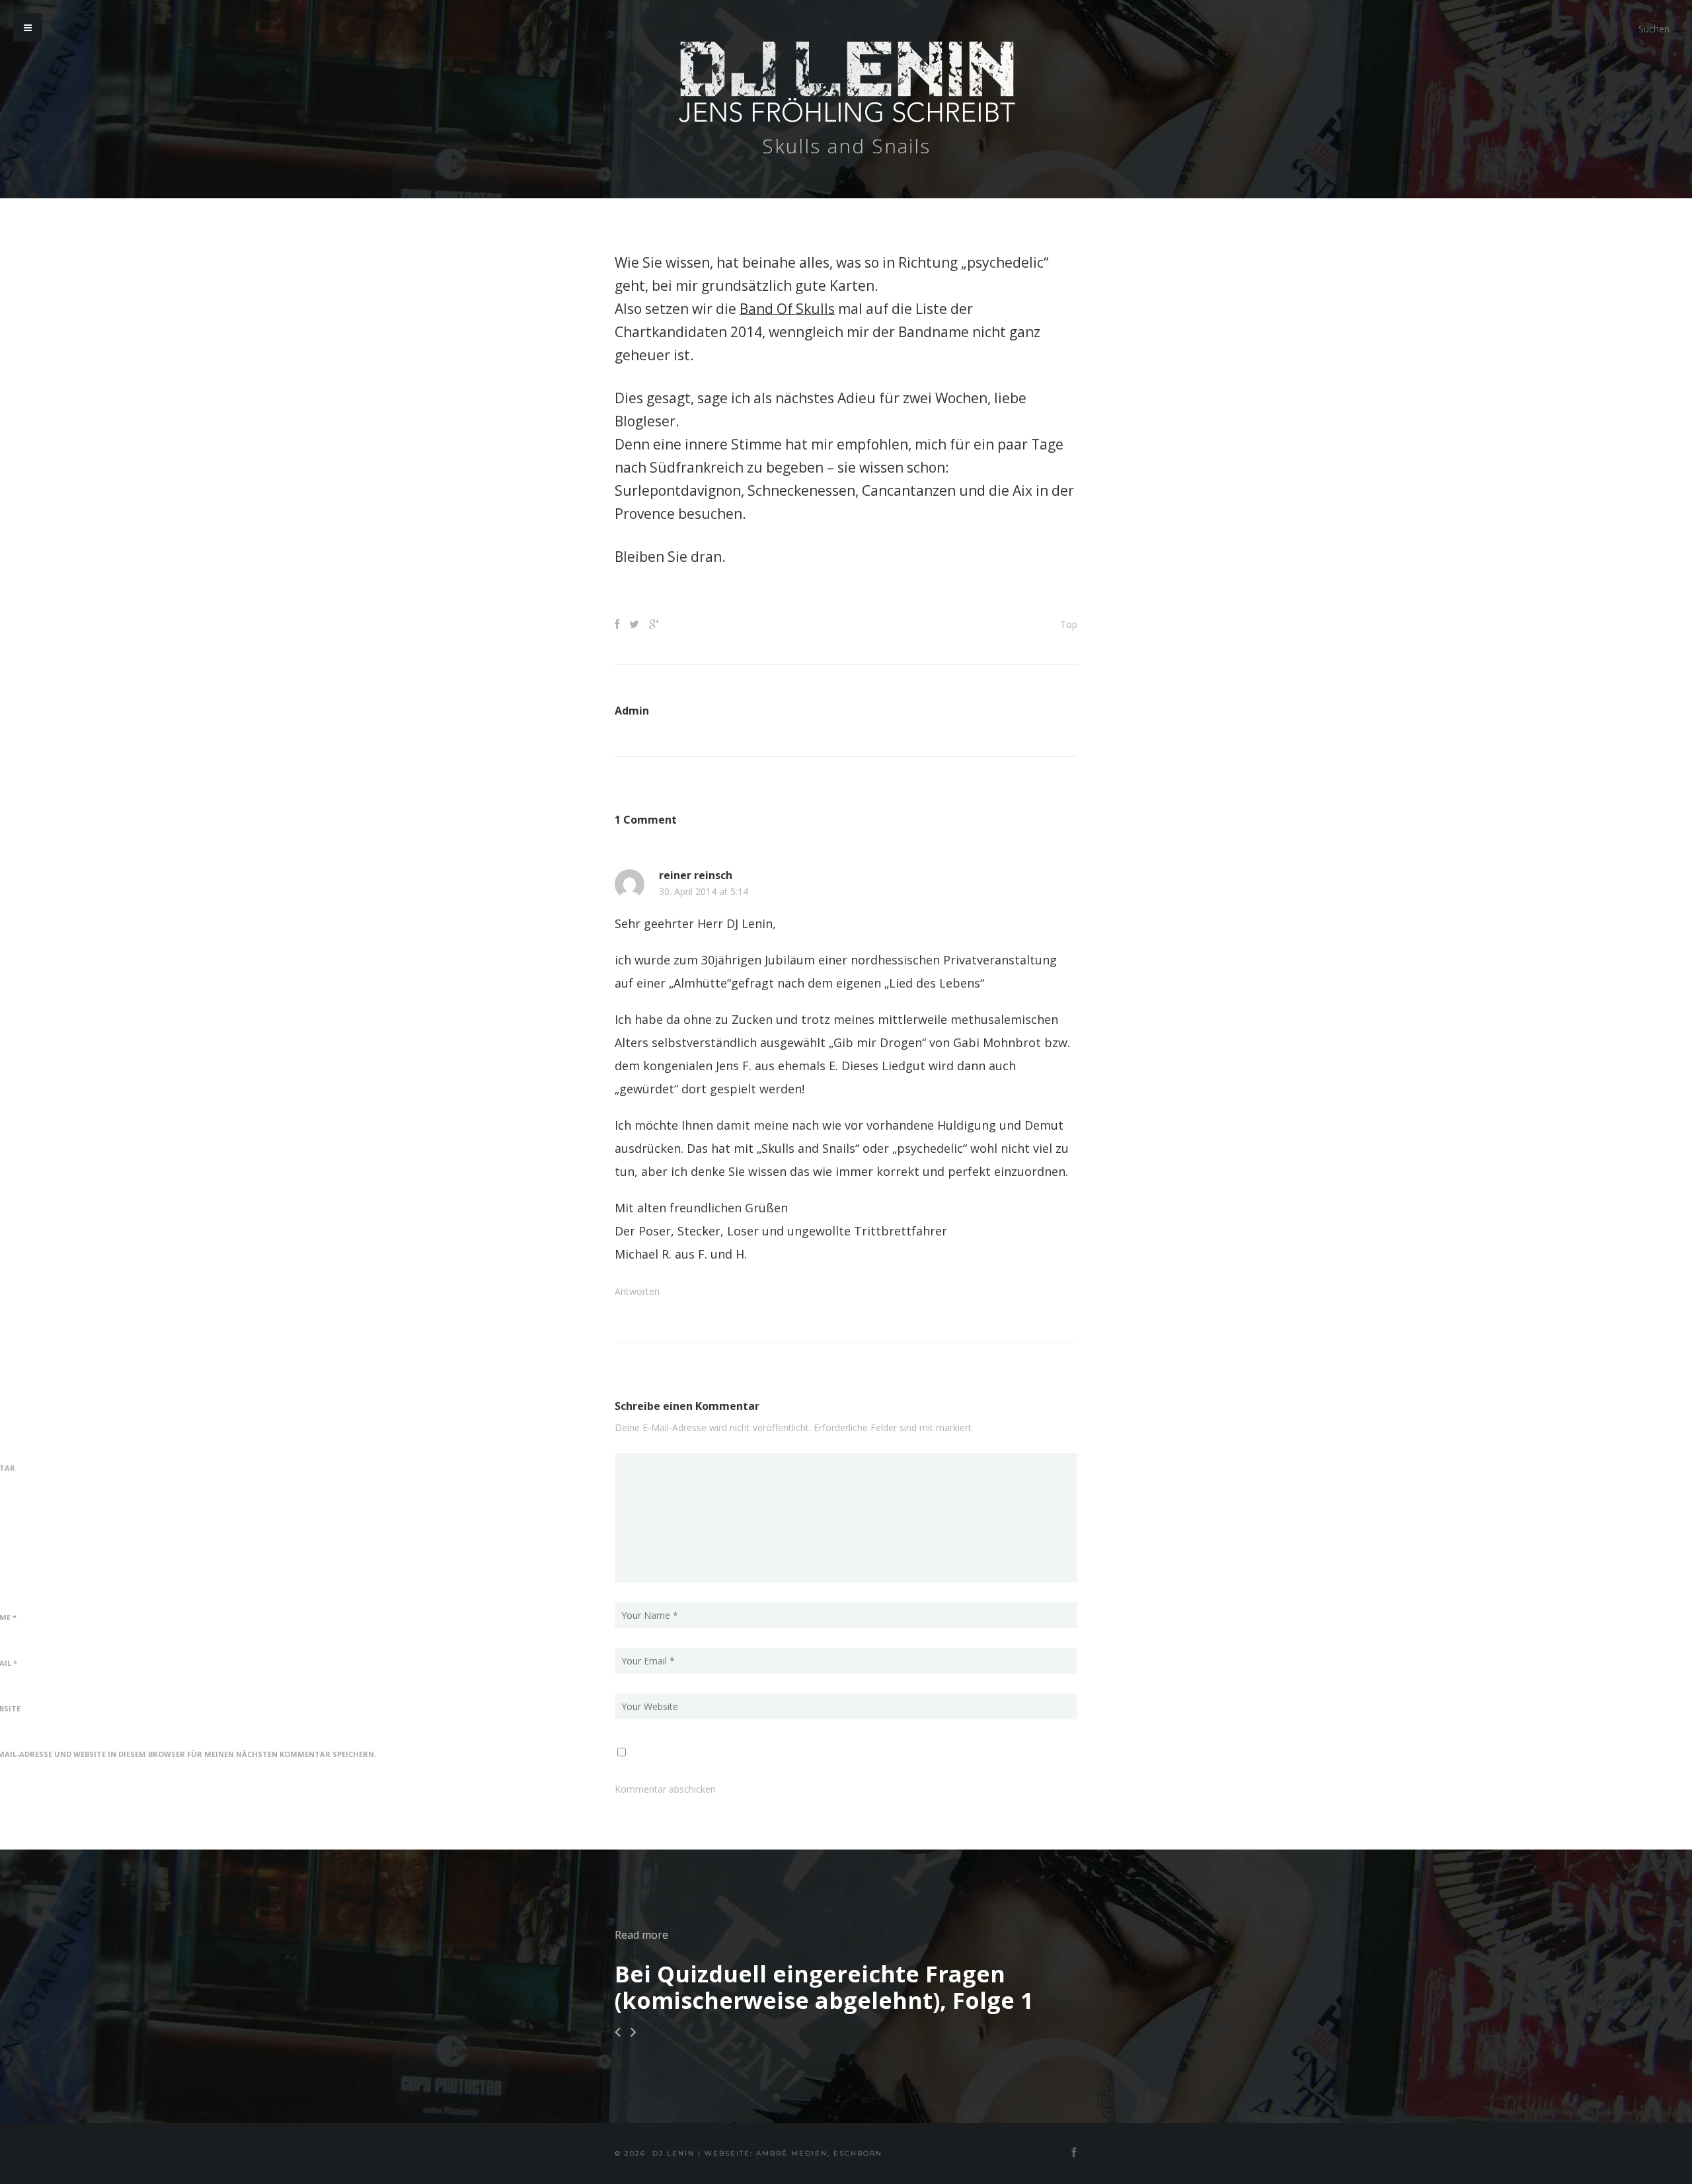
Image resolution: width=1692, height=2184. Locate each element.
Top (1069, 624)
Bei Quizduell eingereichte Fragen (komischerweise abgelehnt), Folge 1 (824, 1987)
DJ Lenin (673, 2153)
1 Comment (646, 820)
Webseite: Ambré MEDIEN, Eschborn (793, 2153)
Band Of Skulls (787, 309)
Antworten (637, 1291)
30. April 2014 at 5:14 (704, 892)
